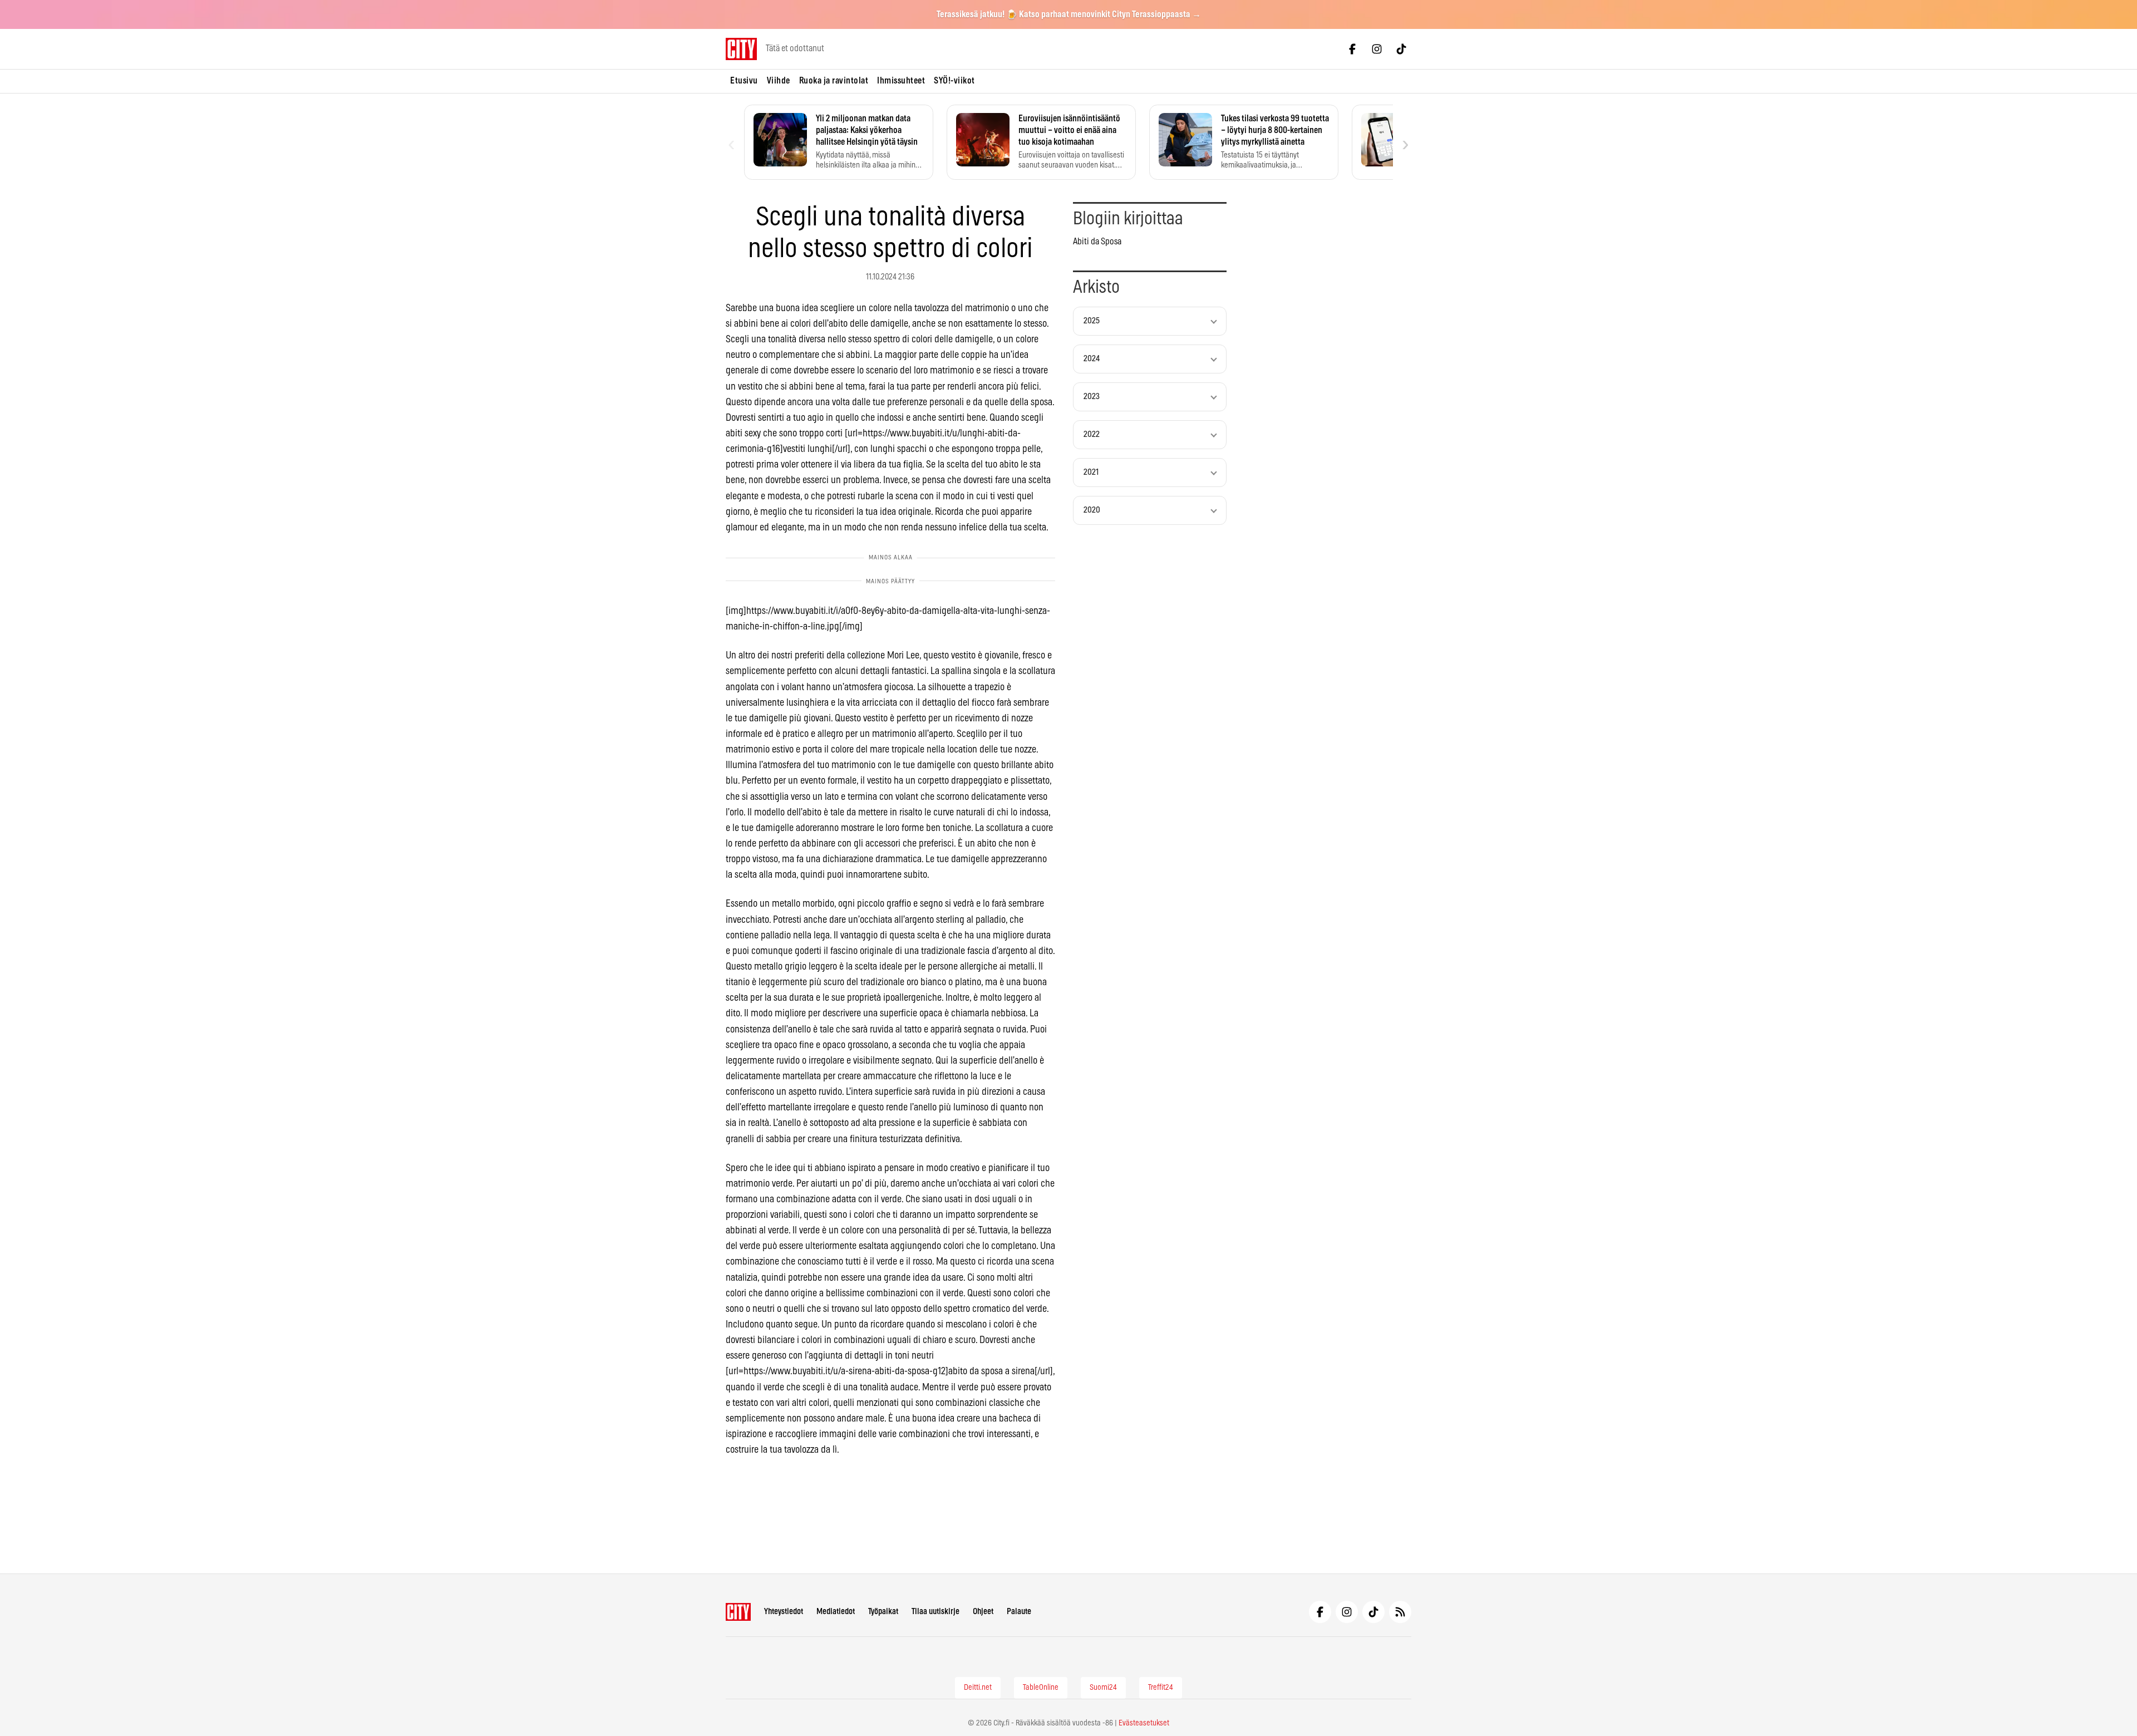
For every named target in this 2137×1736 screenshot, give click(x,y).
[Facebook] (1352, 49)
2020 (1092, 510)
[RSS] (1400, 1612)
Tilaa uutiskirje (935, 1612)
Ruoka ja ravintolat (834, 81)
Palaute (1019, 1612)
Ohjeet (983, 1612)
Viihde (779, 81)
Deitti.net (978, 1688)
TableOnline (1041, 1688)
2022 (1092, 434)
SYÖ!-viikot (954, 81)
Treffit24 (1161, 1688)
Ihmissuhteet (901, 81)
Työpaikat (883, 1612)
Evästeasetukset (1144, 1723)
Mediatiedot (836, 1612)
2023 (1092, 397)
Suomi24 (1103, 1688)
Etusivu (744, 81)
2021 (1091, 472)
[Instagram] (1377, 49)
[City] (738, 1612)
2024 (1092, 359)
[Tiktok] (1401, 49)
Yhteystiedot (784, 1612)
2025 (1092, 321)
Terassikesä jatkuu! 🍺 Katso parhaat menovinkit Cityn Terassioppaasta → (1069, 14)
